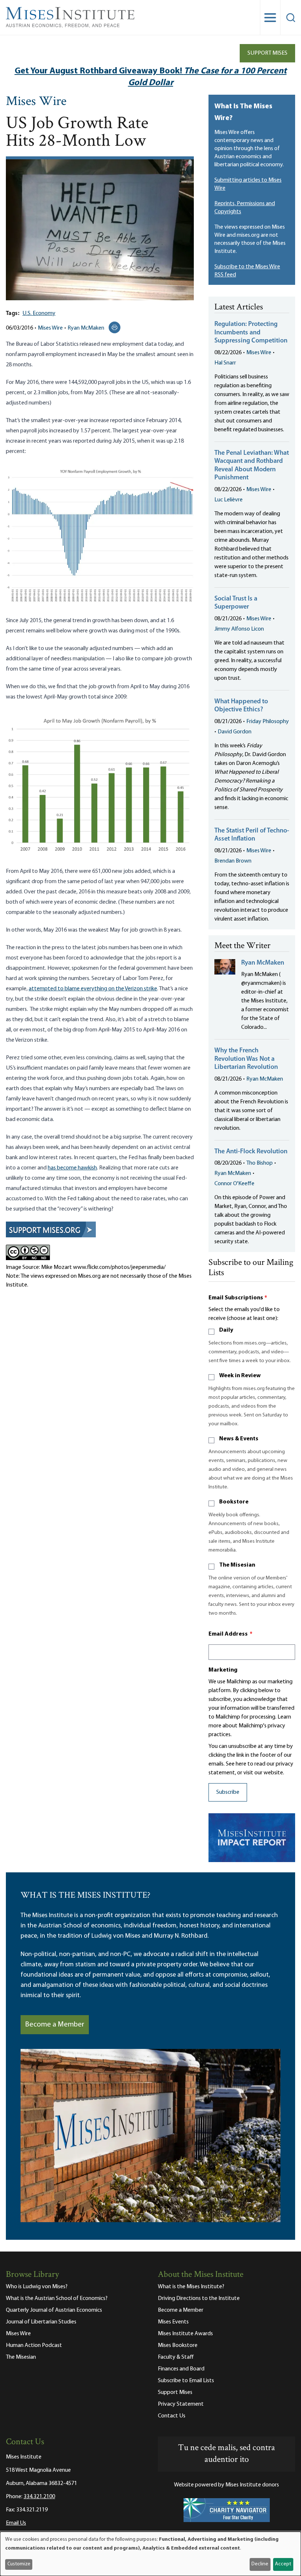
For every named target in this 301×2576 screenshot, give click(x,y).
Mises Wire (36, 102)
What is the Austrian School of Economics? (57, 2299)
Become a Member (55, 2025)
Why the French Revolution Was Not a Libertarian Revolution (246, 1059)
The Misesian (237, 1565)
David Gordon (235, 732)
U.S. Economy (39, 313)
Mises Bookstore (178, 2345)
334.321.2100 (39, 2497)
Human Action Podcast (34, 2345)
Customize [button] (19, 2564)
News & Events (239, 1439)
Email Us (16, 2523)
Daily (226, 1330)
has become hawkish (72, 1168)
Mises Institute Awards (185, 2334)
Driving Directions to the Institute (199, 2299)
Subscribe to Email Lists (186, 2381)
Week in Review (240, 1376)
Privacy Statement (181, 2404)
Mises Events (173, 2322)
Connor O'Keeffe (234, 1184)
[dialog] (150, 2554)
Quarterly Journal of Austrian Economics (54, 2310)
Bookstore (234, 1502)
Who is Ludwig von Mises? (37, 2287)
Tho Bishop (260, 1163)
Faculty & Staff (176, 2357)
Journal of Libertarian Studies (41, 2322)
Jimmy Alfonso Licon (239, 629)
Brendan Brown (233, 861)
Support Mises (267, 53)
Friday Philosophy (268, 722)
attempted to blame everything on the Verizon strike (93, 989)
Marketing (223, 1670)
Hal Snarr (225, 363)
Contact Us (172, 2416)
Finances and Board (181, 2369)
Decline (260, 2564)
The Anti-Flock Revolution (251, 1152)
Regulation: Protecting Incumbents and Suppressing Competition (251, 333)
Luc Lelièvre (229, 500)
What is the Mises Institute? (191, 2287)
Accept (283, 2564)
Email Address (231, 1634)
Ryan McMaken (86, 328)
